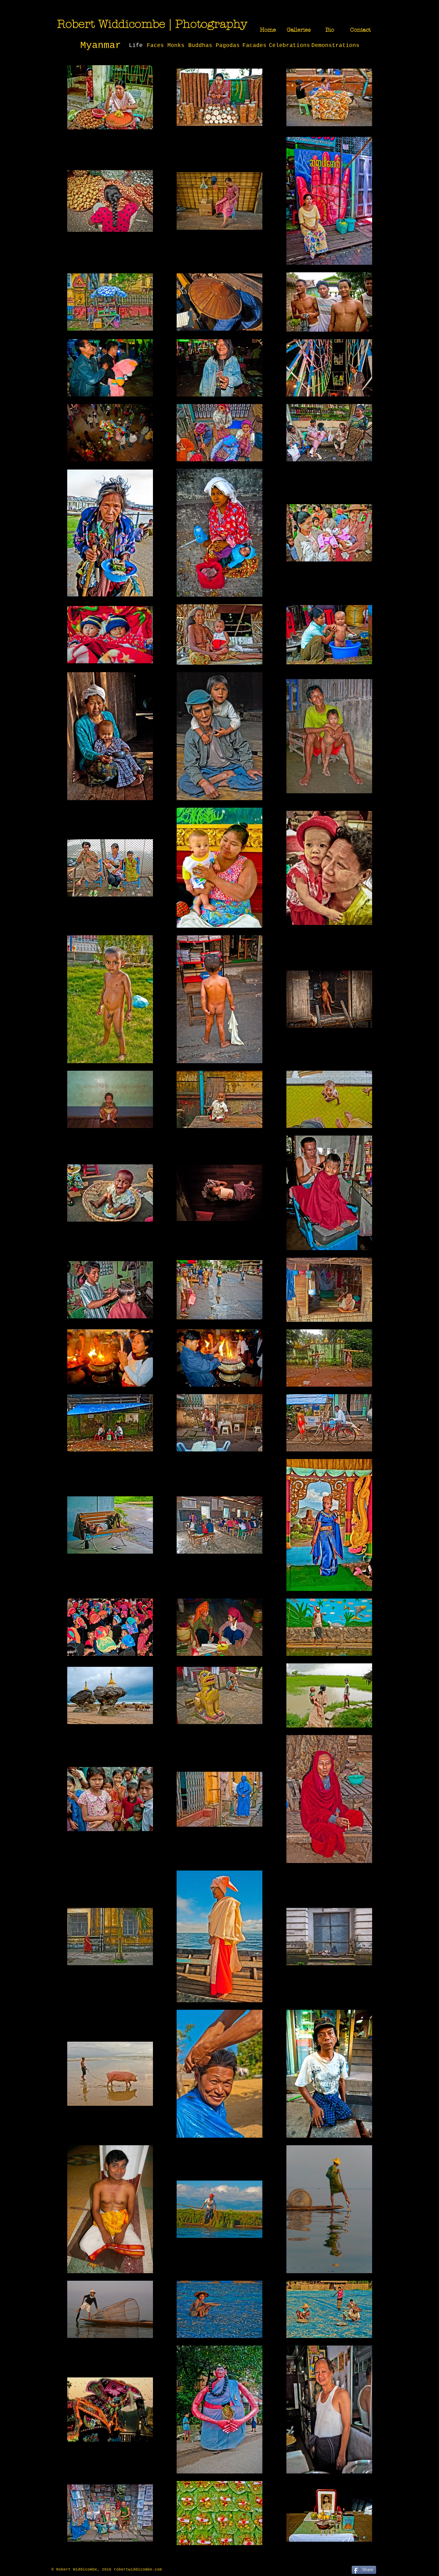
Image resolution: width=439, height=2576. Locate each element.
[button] (139, 46)
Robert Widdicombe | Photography (152, 24)
